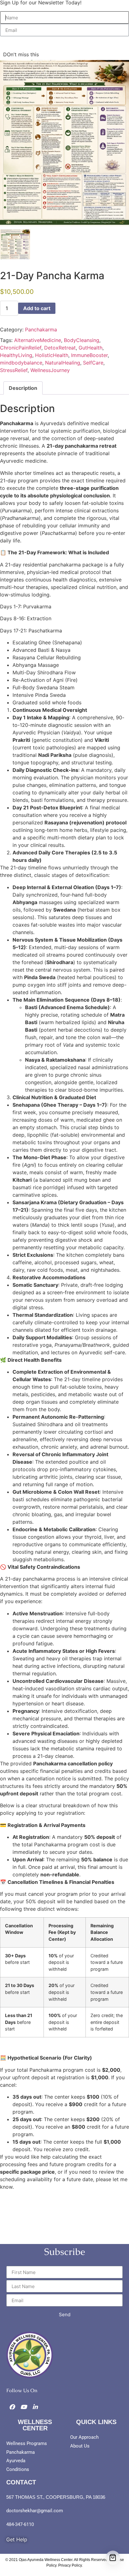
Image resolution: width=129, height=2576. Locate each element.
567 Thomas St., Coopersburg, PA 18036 (56, 2497)
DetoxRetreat (60, 348)
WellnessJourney (50, 370)
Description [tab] (23, 388)
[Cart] (113, 2558)
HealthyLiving (16, 355)
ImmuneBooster (89, 355)
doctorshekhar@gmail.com (35, 2511)
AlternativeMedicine (38, 340)
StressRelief (14, 370)
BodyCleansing (82, 340)
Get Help (17, 2539)
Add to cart (37, 308)
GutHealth (90, 348)
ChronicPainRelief (21, 348)
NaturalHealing (63, 363)
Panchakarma (41, 330)
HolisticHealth (52, 355)
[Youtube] (23, 2407)
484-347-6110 (20, 2524)
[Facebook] (12, 2407)
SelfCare (93, 363)
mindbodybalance (21, 363)
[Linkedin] (35, 2407)
